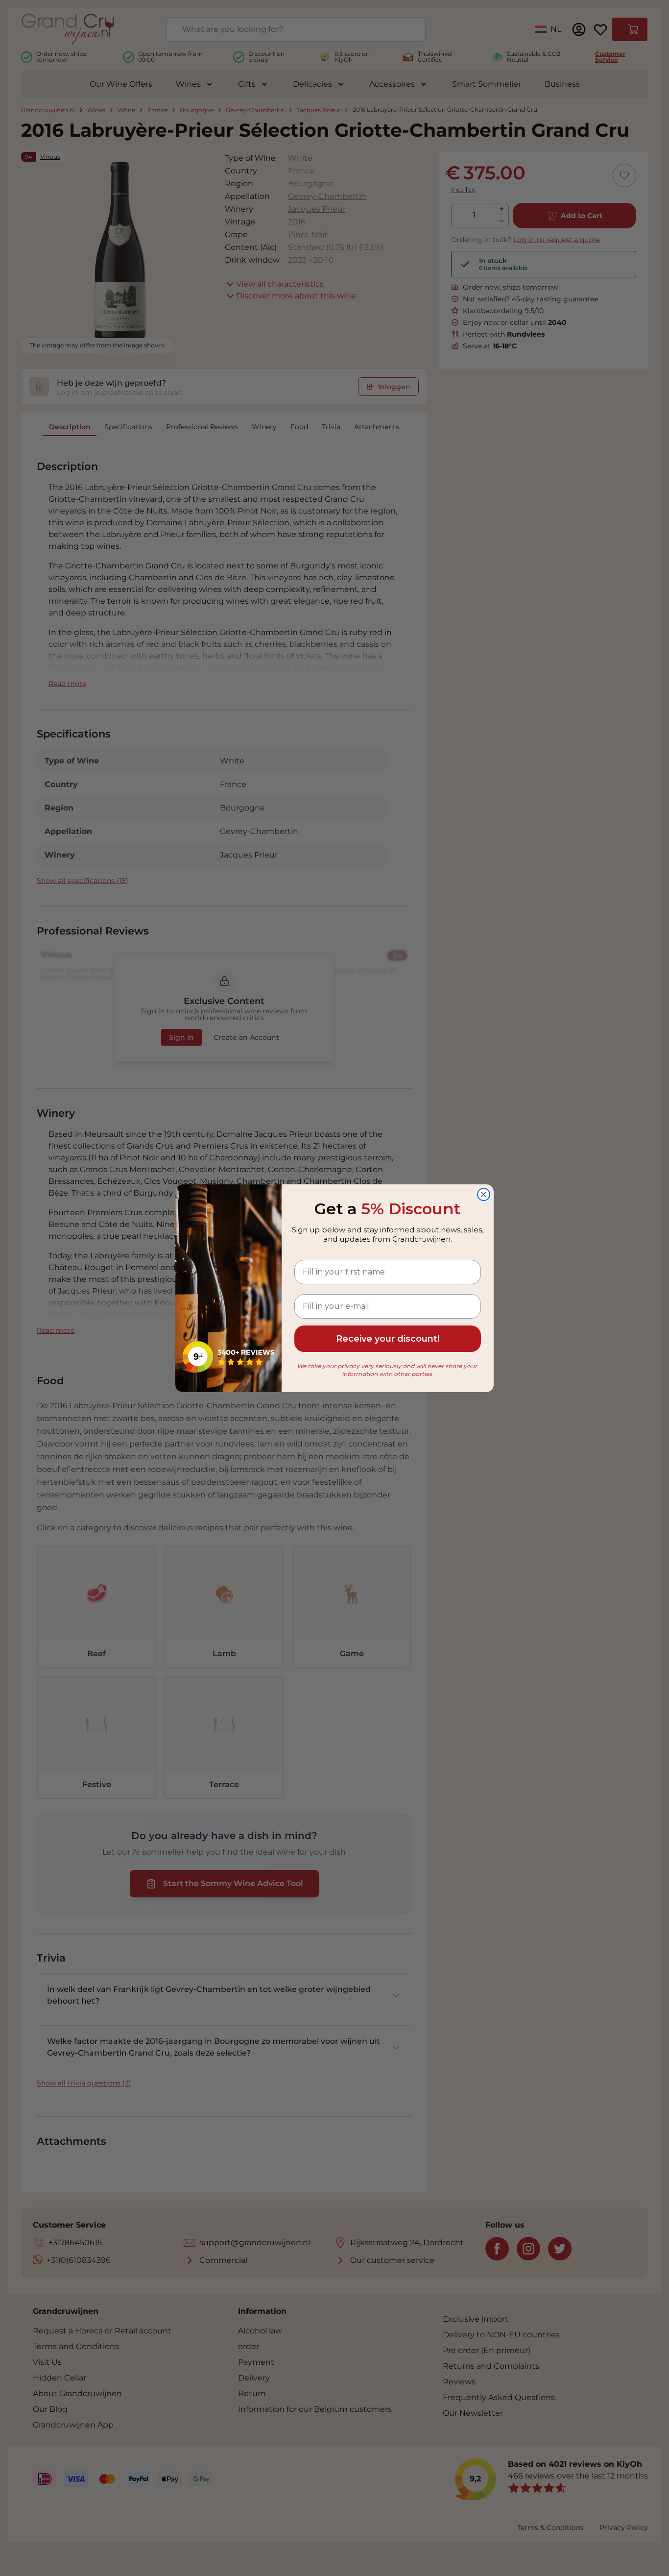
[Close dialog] (484, 1194)
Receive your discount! (388, 1339)
